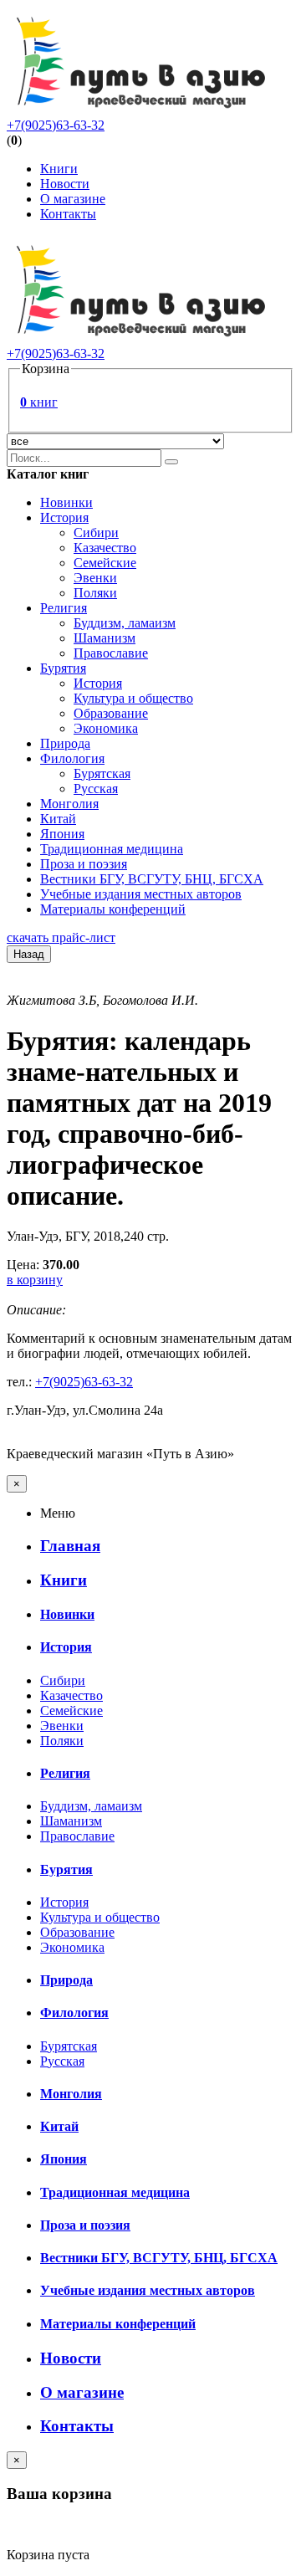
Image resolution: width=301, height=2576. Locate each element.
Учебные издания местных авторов (141, 894)
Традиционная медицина (112, 849)
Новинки (66, 502)
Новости (65, 184)
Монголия (69, 804)
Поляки (95, 593)
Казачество (105, 548)
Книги (59, 169)
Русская (96, 789)
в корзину (35, 1280)
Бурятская (102, 773)
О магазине (73, 199)
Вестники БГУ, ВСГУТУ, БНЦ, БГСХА (152, 879)
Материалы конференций (113, 909)
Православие (111, 653)
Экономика (106, 728)
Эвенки (95, 578)
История (64, 517)
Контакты (68, 214)
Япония (62, 834)
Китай (58, 819)
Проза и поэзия (84, 864)
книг (39, 402)
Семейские (105, 563)
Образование (111, 713)
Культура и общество (133, 698)
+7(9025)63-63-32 (56, 125)
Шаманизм (105, 638)
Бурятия (63, 668)
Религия (64, 608)
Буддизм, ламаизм (125, 623)
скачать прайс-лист (61, 937)
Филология (72, 758)
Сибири (96, 533)
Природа (65, 743)
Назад (29, 954)
